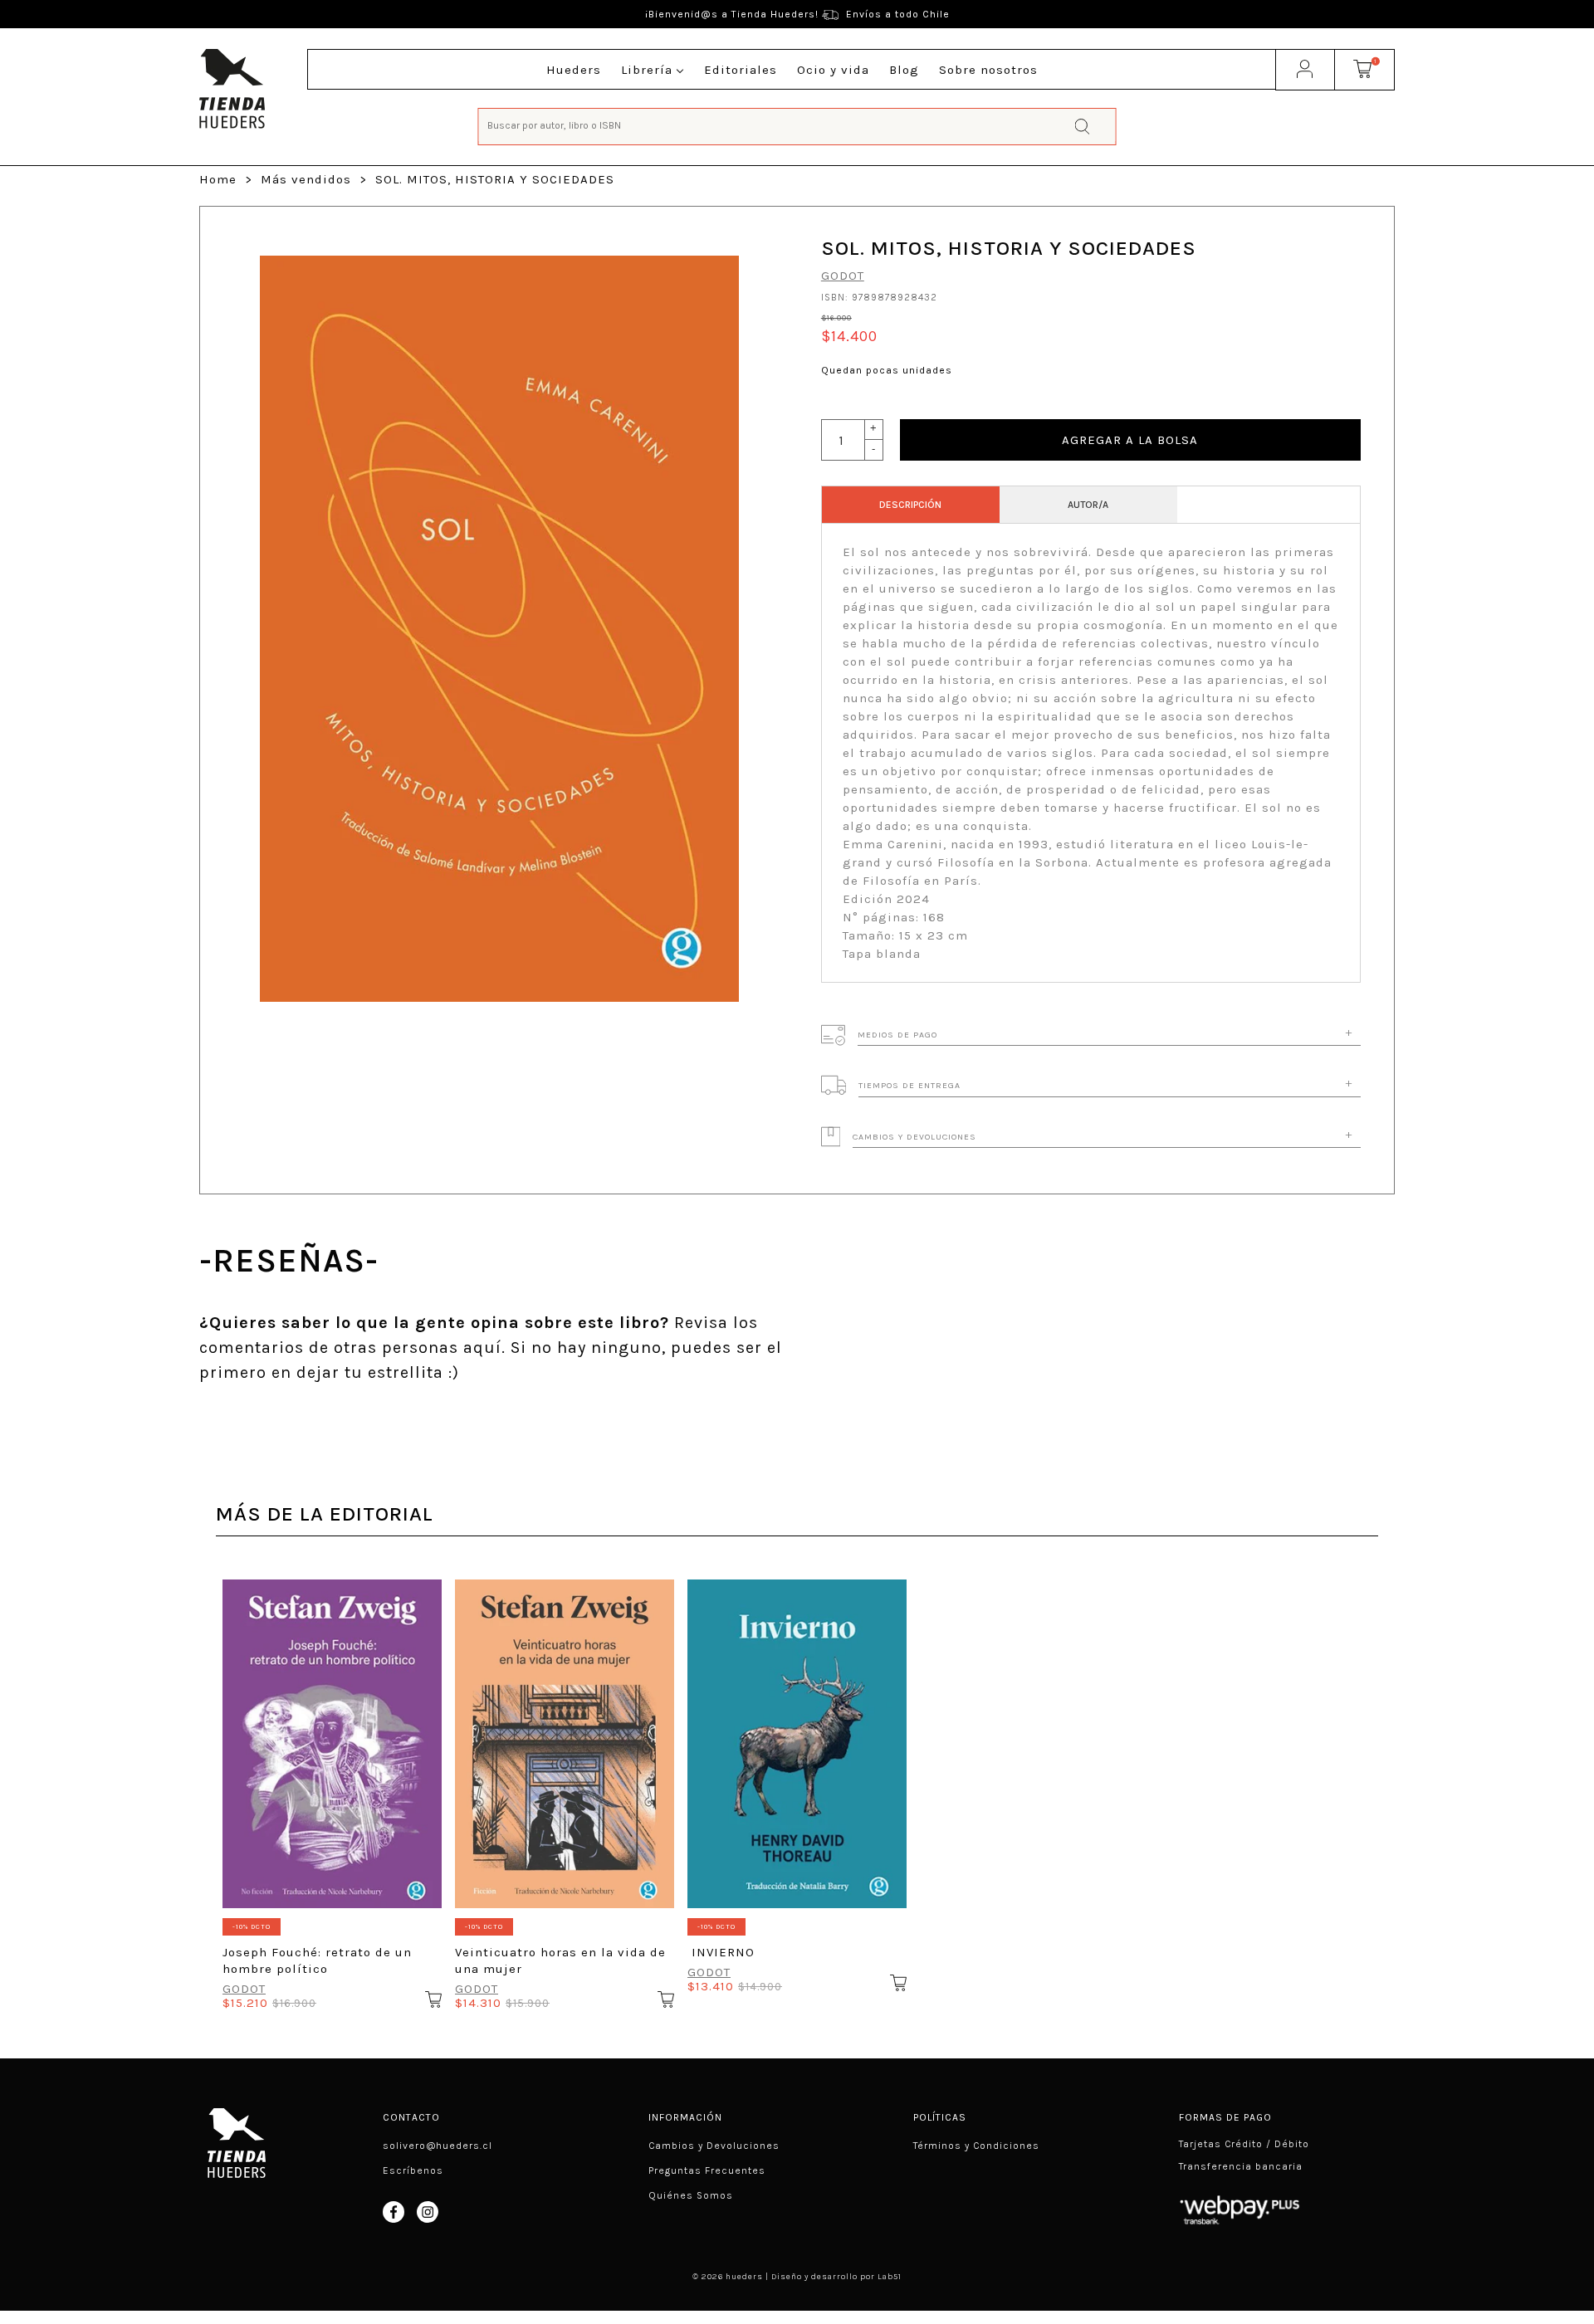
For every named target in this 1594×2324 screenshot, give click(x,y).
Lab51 (890, 2277)
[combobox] (797, 125)
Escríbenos (413, 2170)
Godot (843, 276)
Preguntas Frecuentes (707, 2170)
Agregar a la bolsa (1130, 440)
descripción (910, 505)
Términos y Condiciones (976, 2146)
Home (218, 179)
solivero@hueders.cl (438, 2146)
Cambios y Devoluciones (714, 2146)
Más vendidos (306, 179)
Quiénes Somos (691, 2195)
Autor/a (1088, 505)
